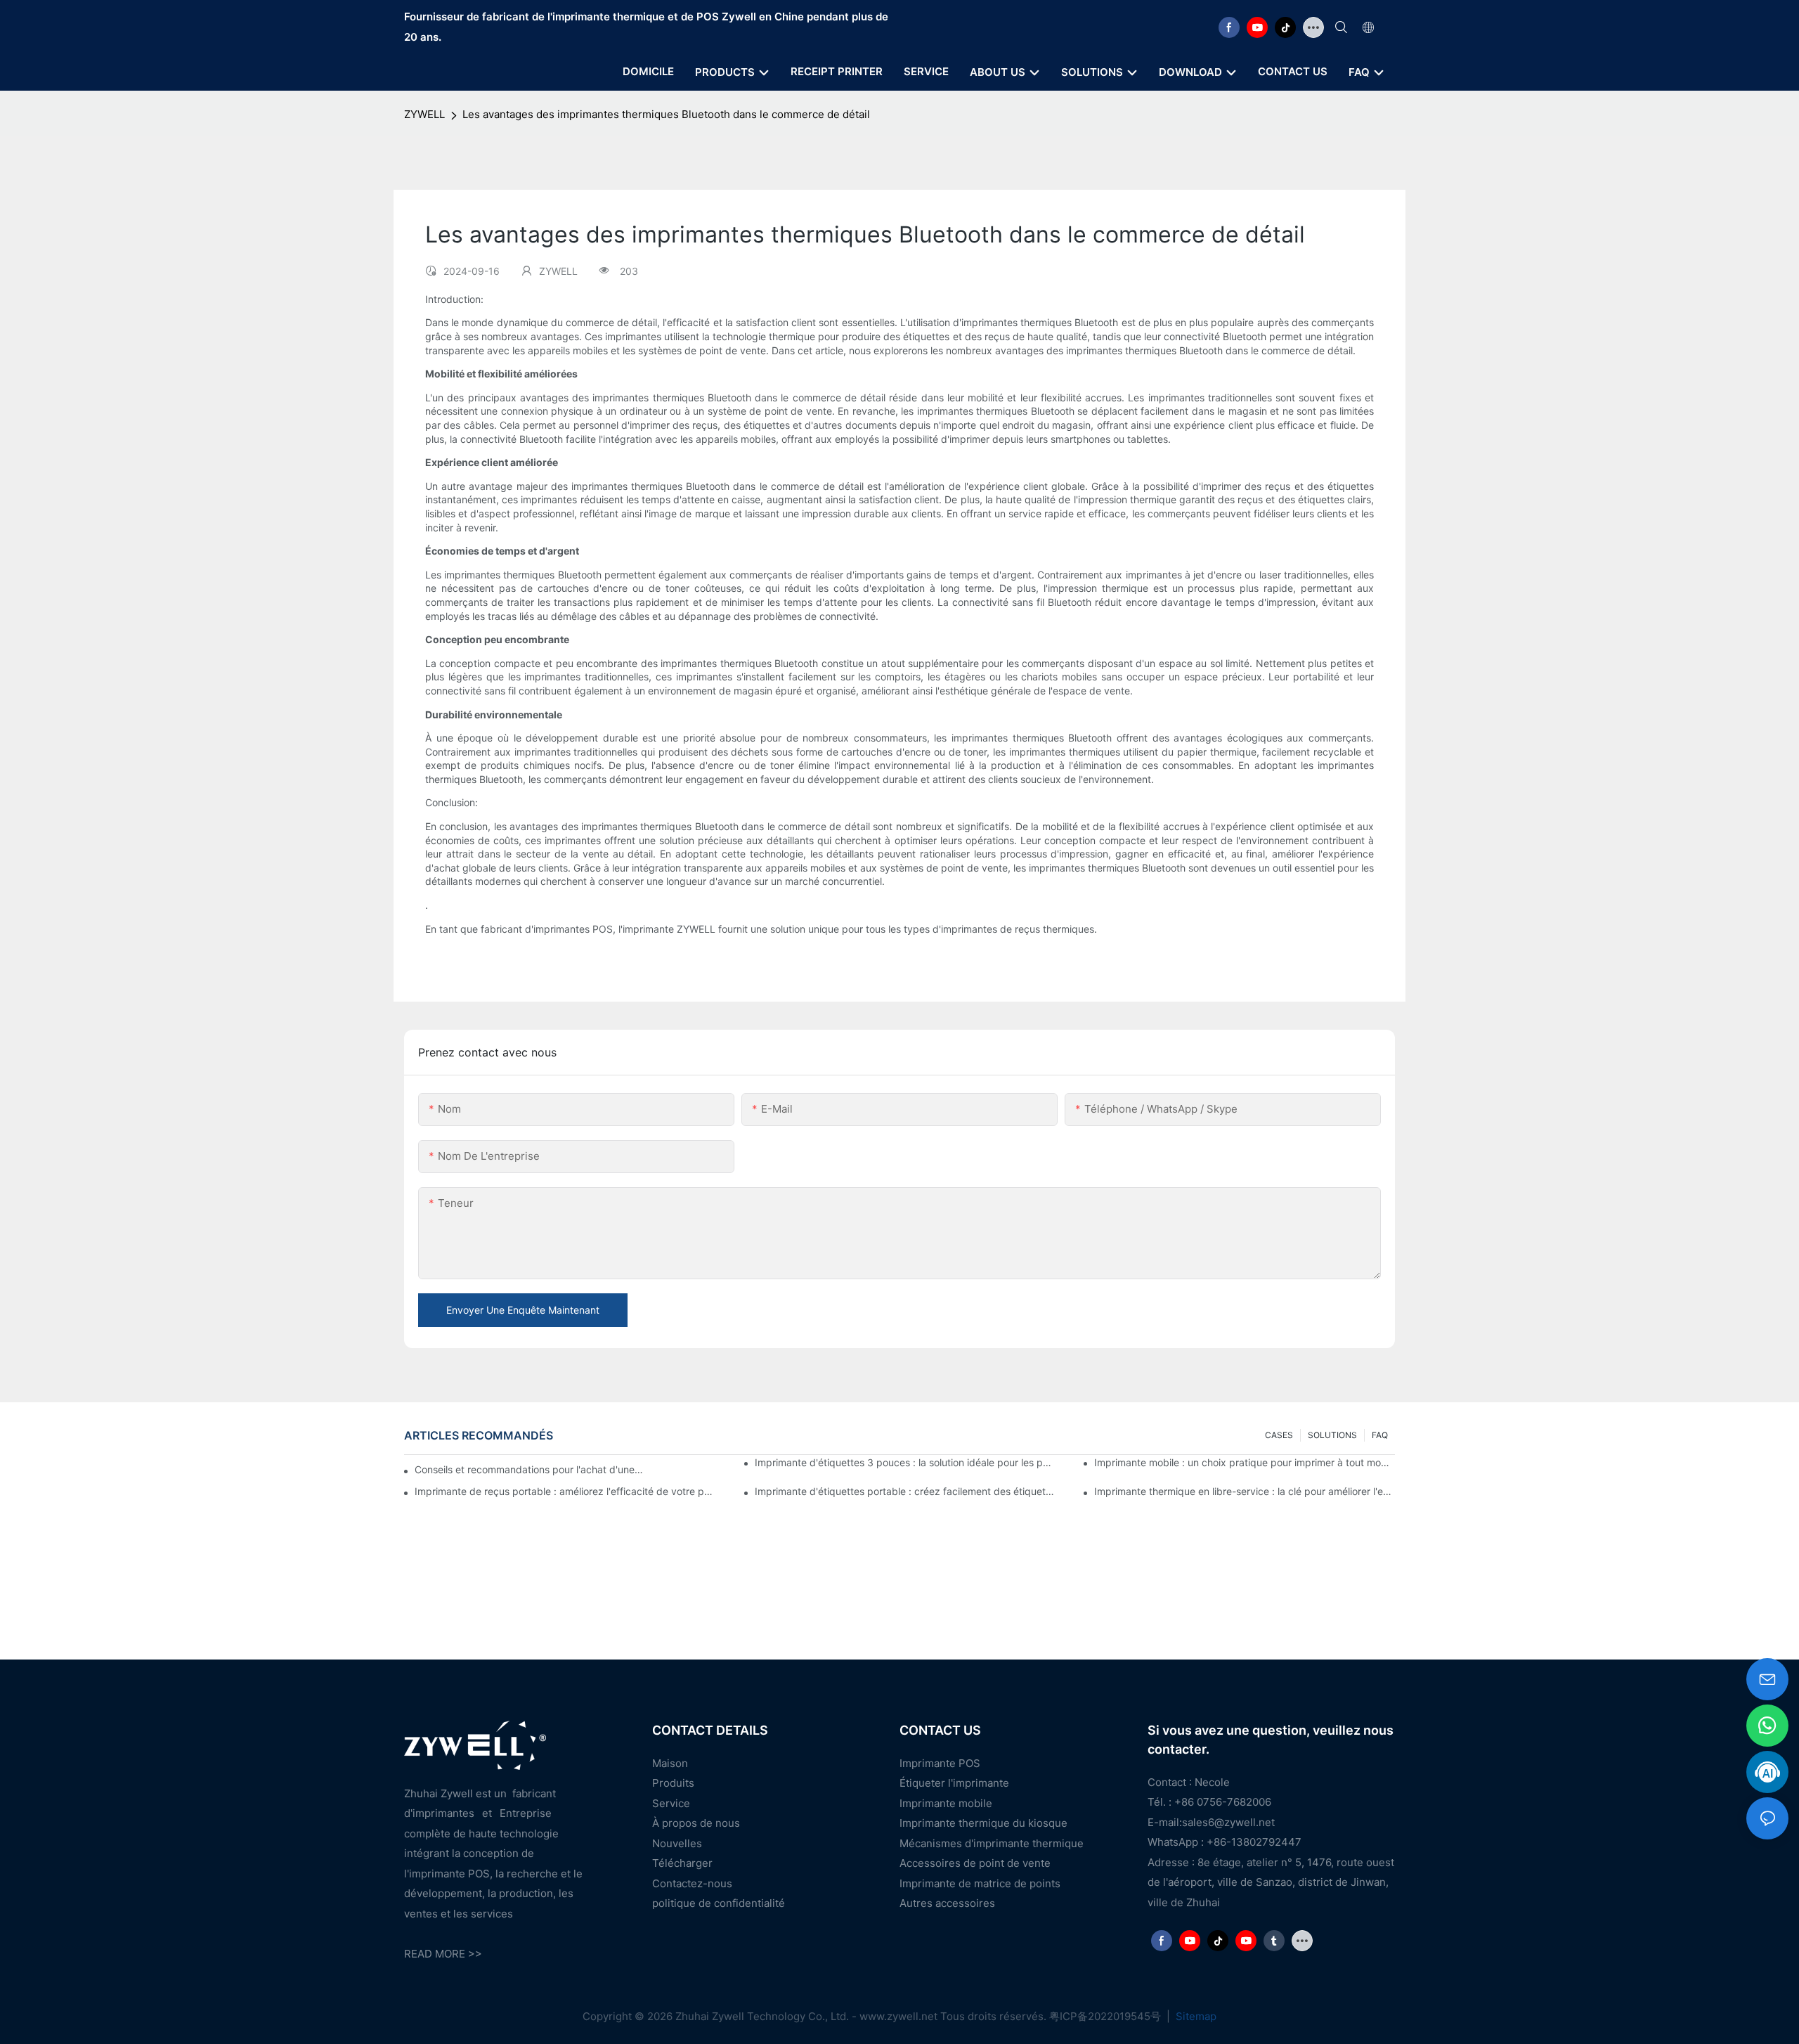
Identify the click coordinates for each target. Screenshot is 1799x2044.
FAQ (1380, 1435)
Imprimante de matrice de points (980, 1883)
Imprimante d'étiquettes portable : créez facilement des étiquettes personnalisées (905, 1491)
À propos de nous (696, 1823)
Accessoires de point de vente (975, 1863)
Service (671, 1803)
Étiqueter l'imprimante (954, 1783)
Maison (670, 1763)
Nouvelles (677, 1843)
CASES (1279, 1435)
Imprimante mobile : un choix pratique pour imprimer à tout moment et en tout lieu (1245, 1462)
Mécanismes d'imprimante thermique (992, 1843)
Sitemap (1195, 2016)
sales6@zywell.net (1228, 1822)
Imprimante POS (940, 1763)
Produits (673, 1783)
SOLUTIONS (1332, 1435)
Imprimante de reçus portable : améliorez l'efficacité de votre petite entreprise (565, 1491)
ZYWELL (424, 114)
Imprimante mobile (946, 1803)
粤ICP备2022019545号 (1106, 2016)
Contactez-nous (692, 1883)
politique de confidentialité (719, 1903)
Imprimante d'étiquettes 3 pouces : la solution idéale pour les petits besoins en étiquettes (905, 1462)
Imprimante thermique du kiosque (983, 1823)
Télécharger (682, 1863)
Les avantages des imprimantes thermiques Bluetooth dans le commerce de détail (666, 114)
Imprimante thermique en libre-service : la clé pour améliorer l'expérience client (1245, 1491)
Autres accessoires (947, 1903)
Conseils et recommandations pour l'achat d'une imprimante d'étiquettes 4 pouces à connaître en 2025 (530, 1469)
